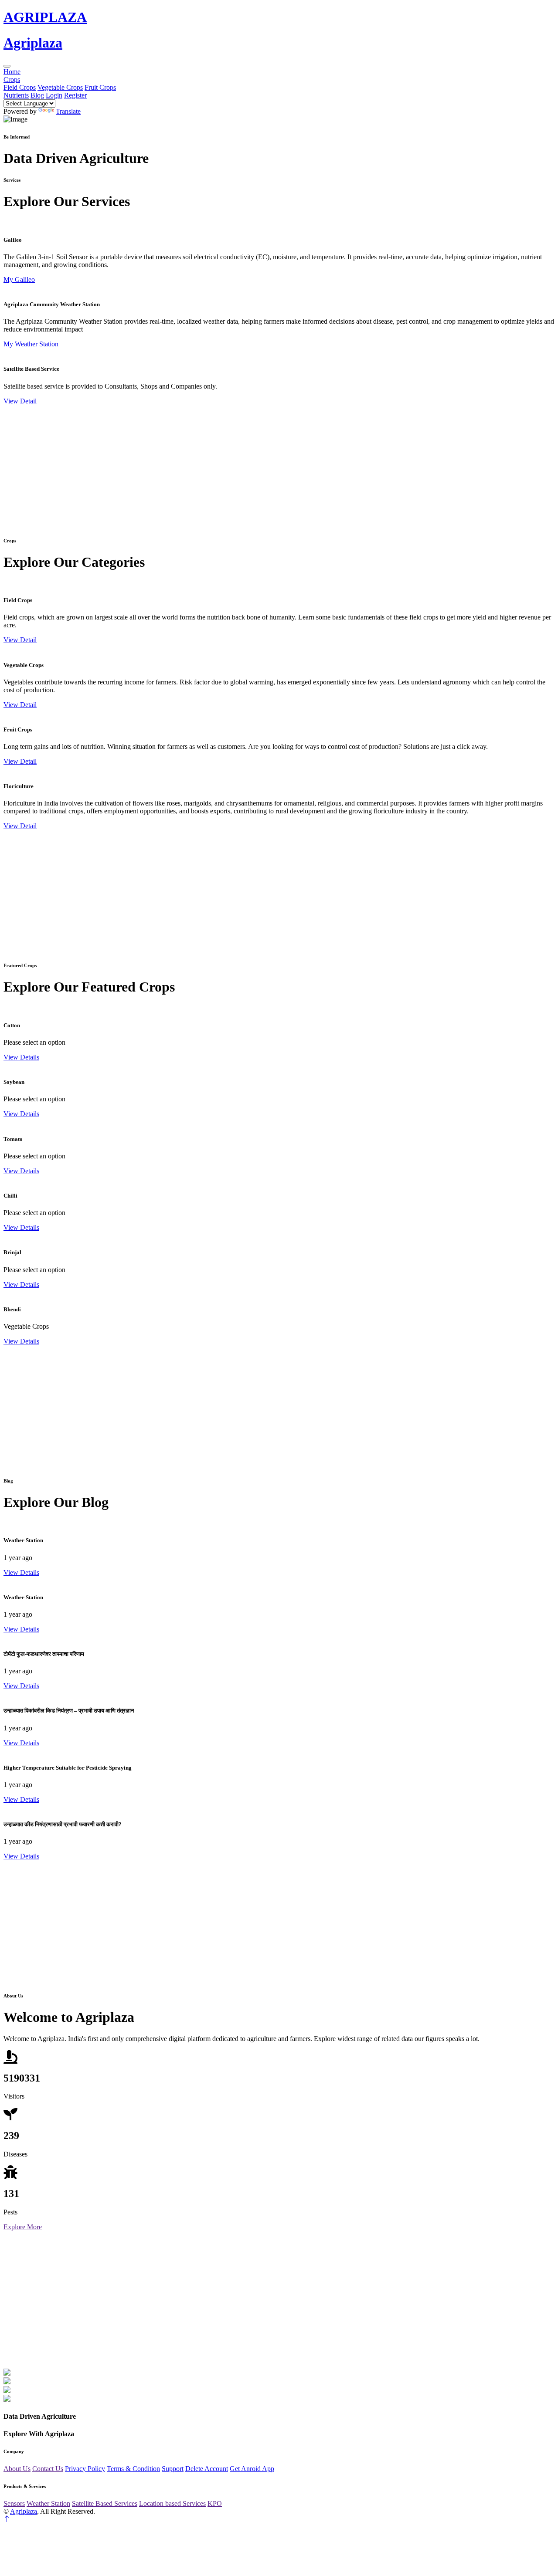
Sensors (14, 2503)
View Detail (20, 401)
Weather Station (48, 2503)
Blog (37, 95)
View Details (21, 1057)
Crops (12, 80)
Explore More (23, 2227)
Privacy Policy (85, 2469)
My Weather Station (31, 344)
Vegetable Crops (60, 87)
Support (173, 2469)
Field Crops (20, 87)
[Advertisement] (265, 466)
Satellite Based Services (105, 2503)
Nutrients (16, 95)
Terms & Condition (133, 2469)
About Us (17, 2469)
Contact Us (48, 2469)
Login (54, 95)
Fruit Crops (100, 87)
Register (75, 95)
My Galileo (19, 279)
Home (12, 72)
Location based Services (172, 2503)
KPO (215, 2503)
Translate (68, 111)
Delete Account (207, 2469)
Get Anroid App (252, 2469)
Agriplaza (24, 2511)
